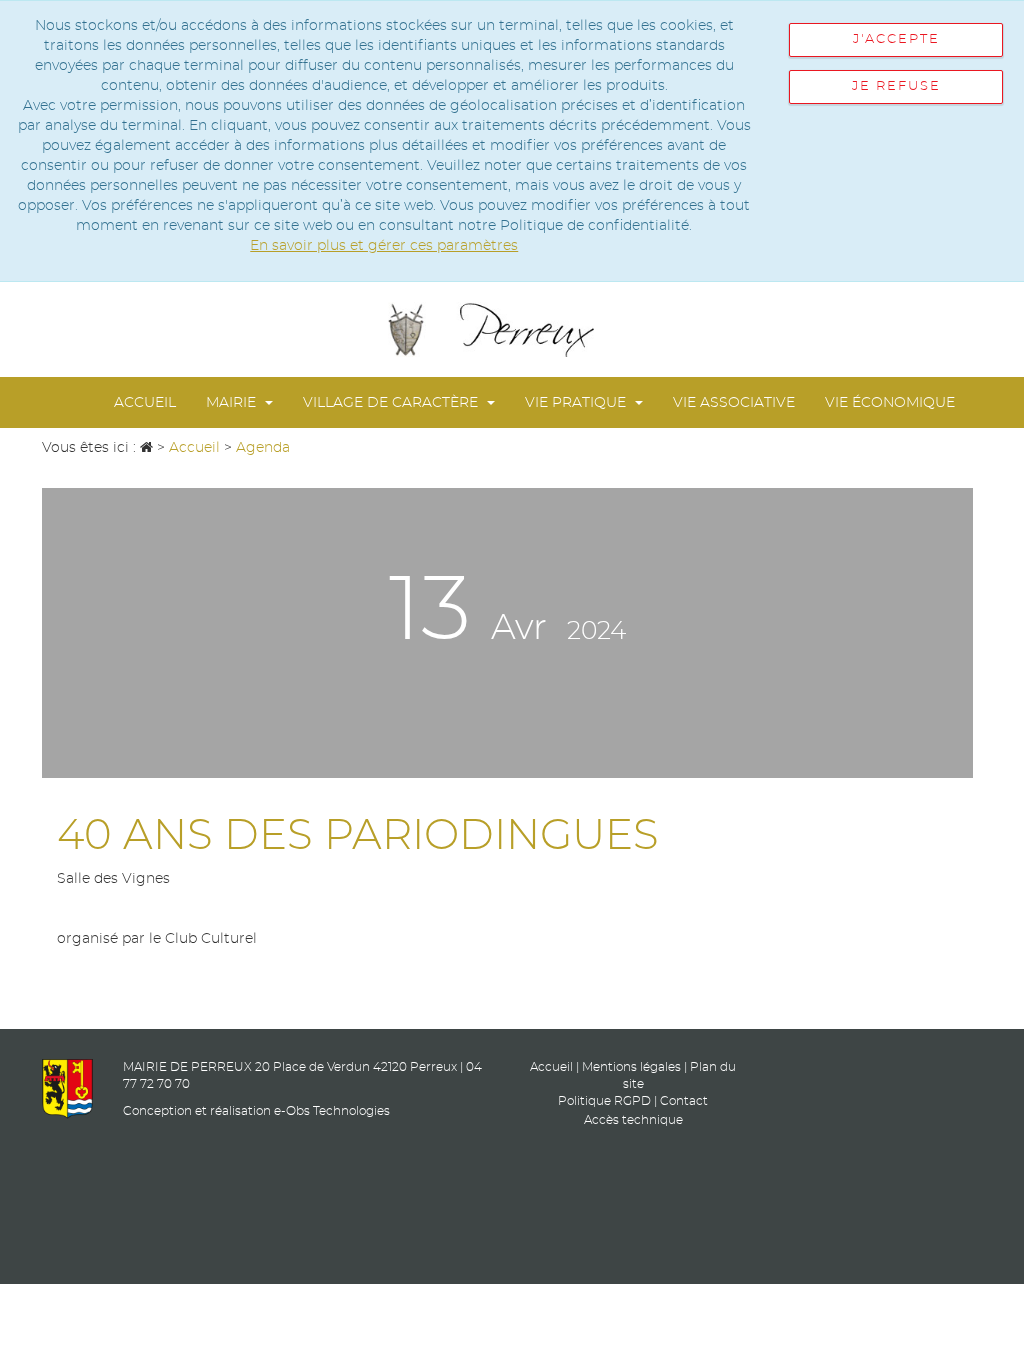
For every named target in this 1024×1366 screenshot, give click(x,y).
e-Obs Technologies (332, 1111)
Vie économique (890, 403)
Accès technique (633, 1120)
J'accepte (896, 39)
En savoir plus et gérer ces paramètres (384, 246)
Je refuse (896, 86)
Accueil (145, 403)
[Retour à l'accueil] (511, 329)
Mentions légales (631, 1067)
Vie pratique (577, 403)
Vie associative (734, 403)
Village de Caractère (392, 403)
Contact (684, 1101)
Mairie (233, 403)
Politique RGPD (604, 1101)
